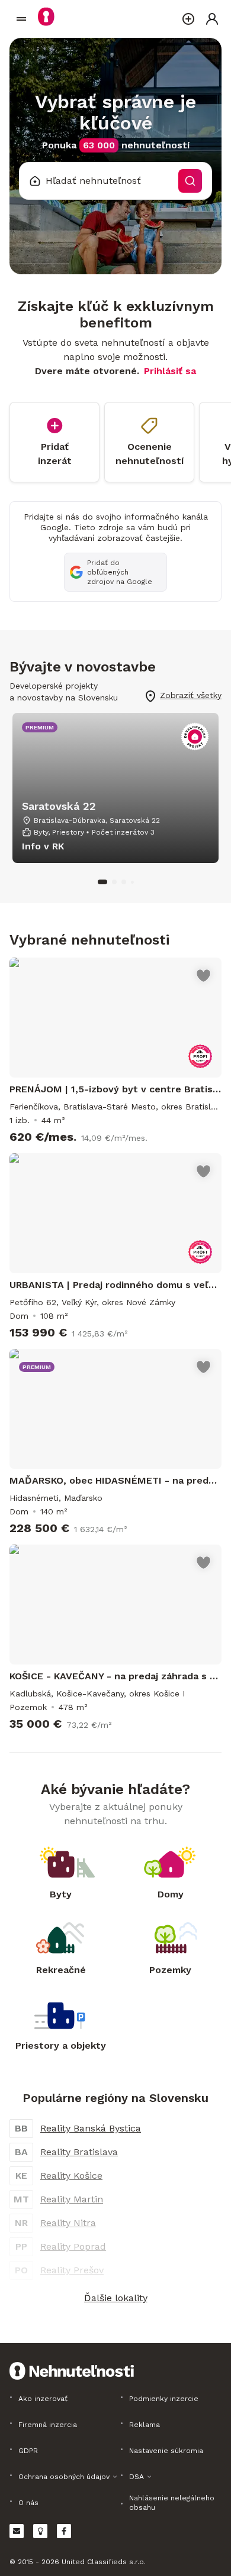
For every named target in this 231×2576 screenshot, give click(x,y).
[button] (115, 2298)
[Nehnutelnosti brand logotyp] (21, 19)
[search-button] (190, 181)
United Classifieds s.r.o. (104, 2562)
